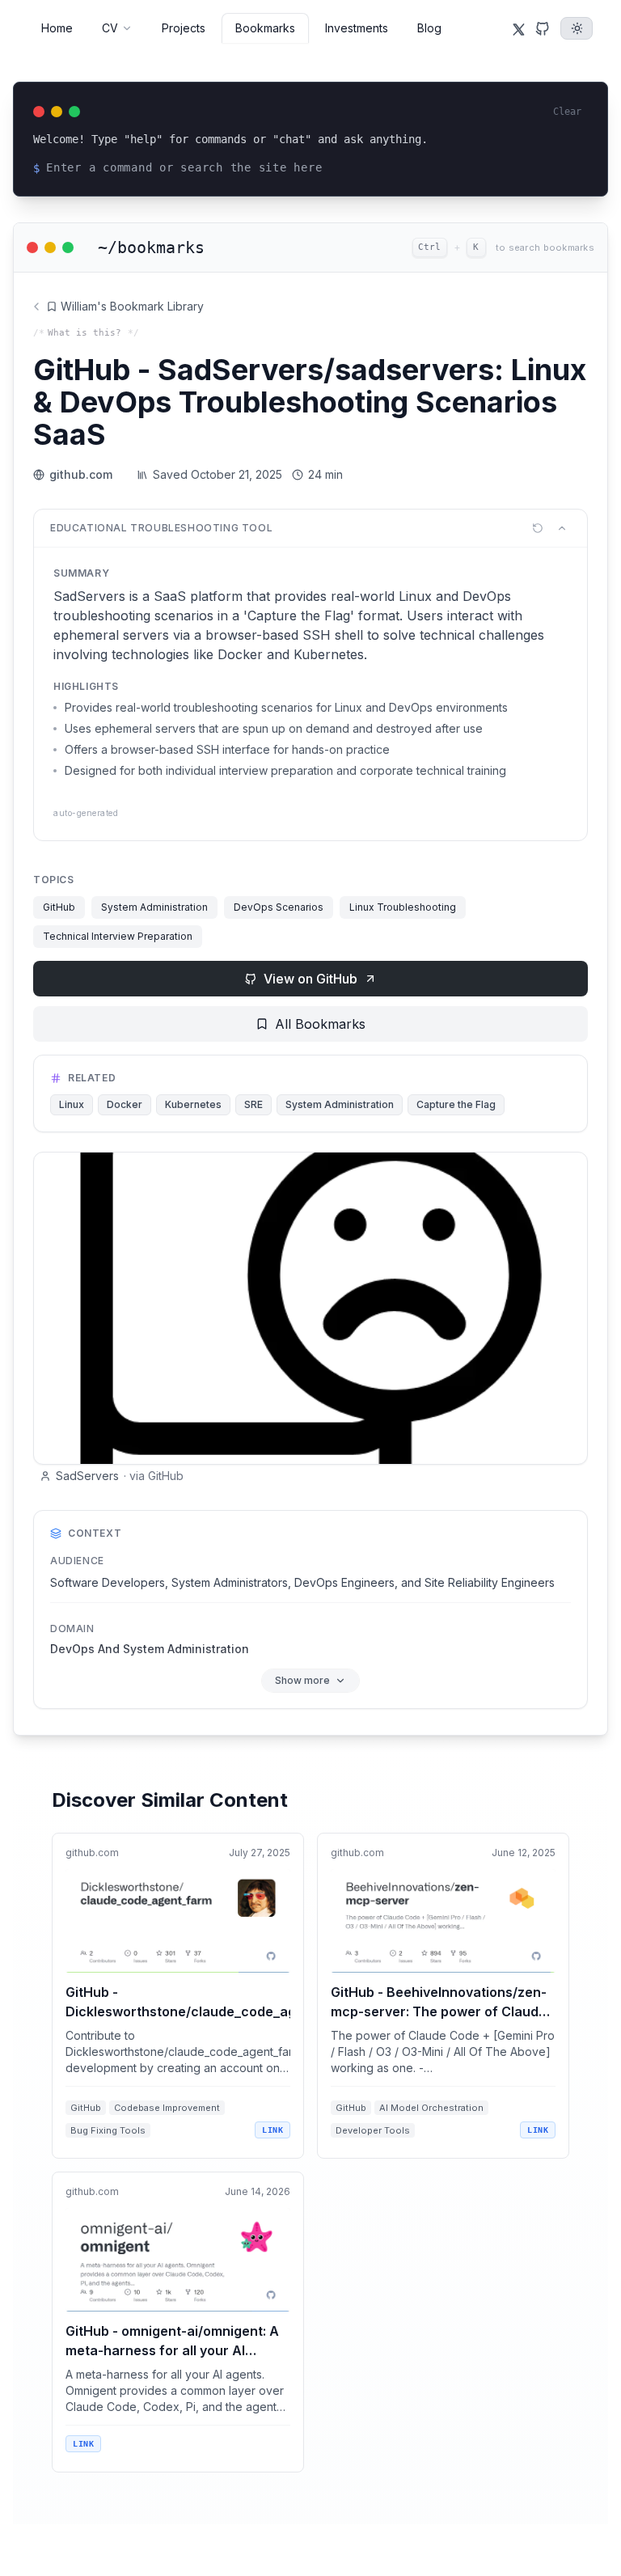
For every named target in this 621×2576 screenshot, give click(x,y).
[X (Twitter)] (518, 28)
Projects (184, 28)
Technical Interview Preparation (118, 936)
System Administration (154, 907)
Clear (567, 112)
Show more (302, 1680)
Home (57, 28)
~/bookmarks (151, 247)
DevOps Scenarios (279, 907)
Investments (357, 28)
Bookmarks (265, 28)
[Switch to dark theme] (577, 28)
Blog (429, 28)
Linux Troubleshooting (403, 907)
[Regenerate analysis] (538, 528)
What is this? (84, 333)
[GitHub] (543, 28)
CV (110, 28)
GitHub (59, 907)
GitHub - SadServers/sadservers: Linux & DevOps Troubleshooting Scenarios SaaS (310, 402)
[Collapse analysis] (562, 528)
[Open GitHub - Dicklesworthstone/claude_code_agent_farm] (178, 1996)
